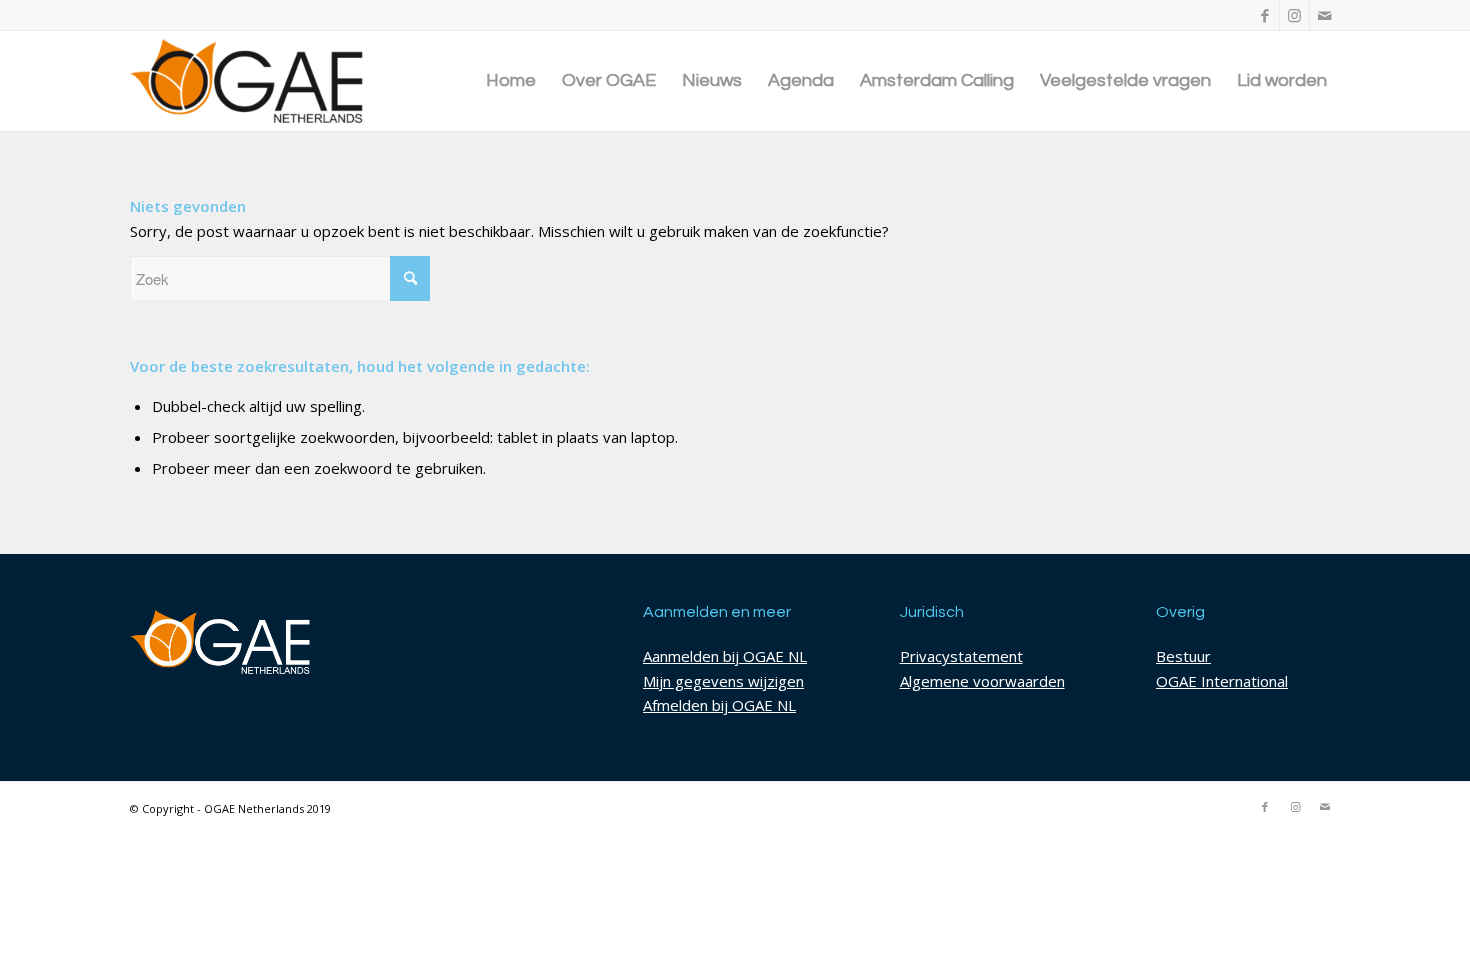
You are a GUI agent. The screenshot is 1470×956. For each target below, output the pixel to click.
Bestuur (1183, 656)
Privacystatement (961, 656)
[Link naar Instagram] (1294, 15)
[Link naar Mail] (1325, 15)
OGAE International (1222, 681)
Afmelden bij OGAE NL (719, 705)
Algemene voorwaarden (982, 681)
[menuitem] (511, 81)
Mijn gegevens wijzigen (723, 681)
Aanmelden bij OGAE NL (725, 656)
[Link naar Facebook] (1264, 15)
